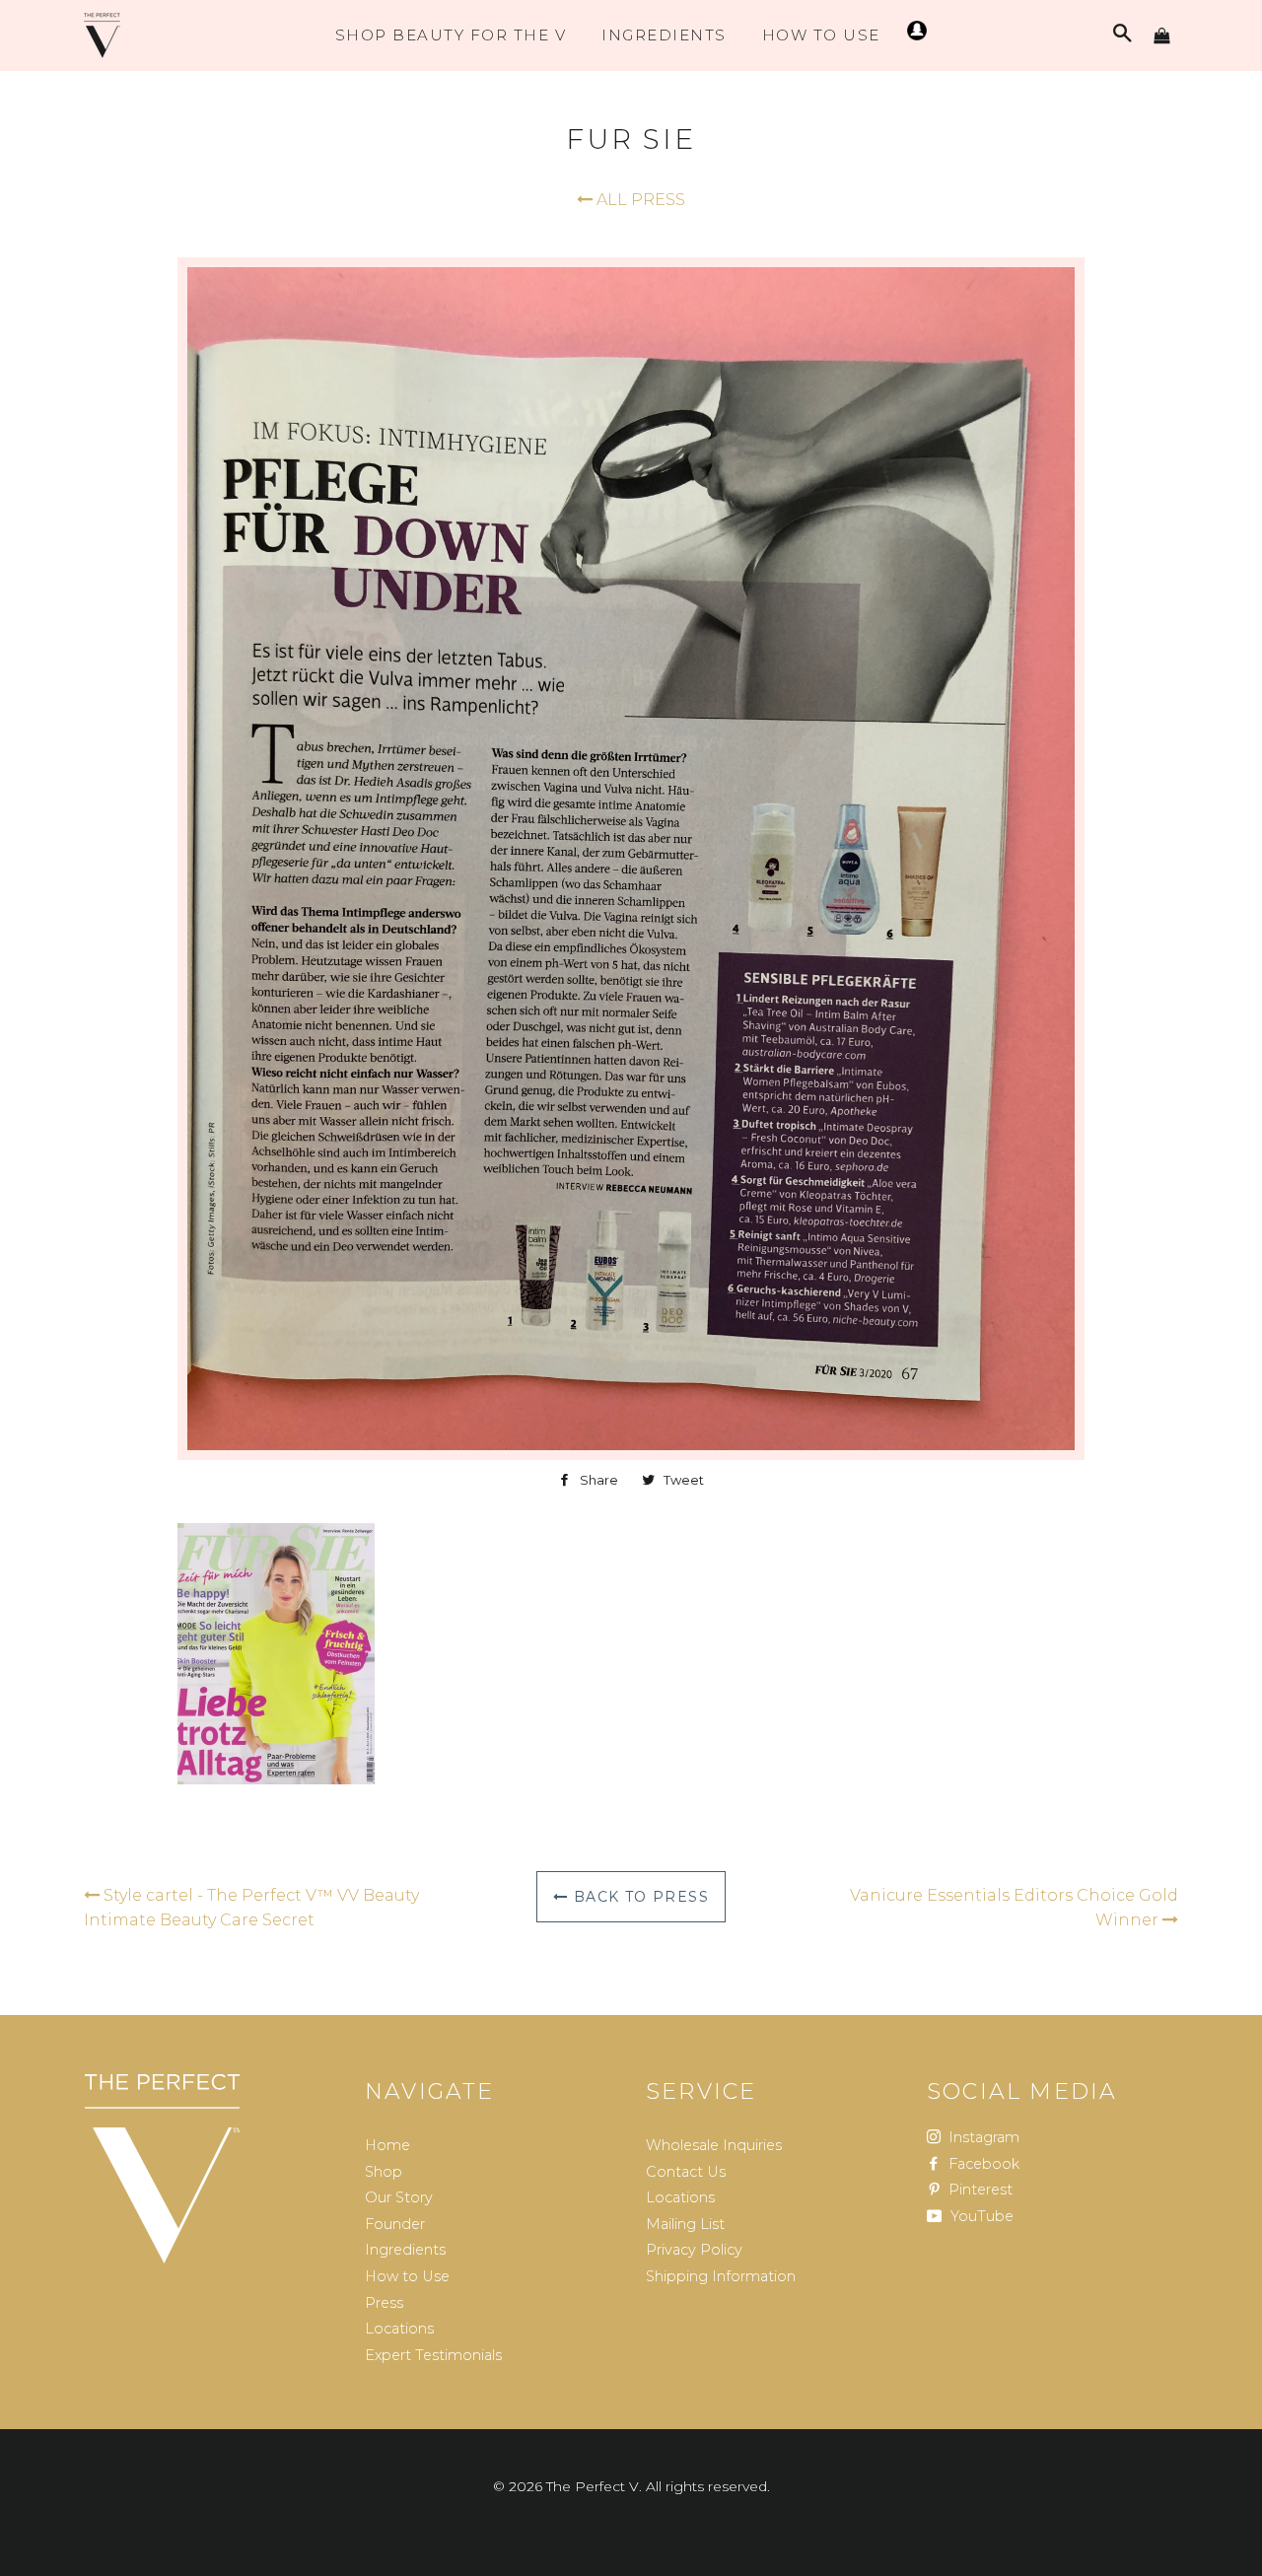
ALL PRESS (639, 200)
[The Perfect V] (162, 2169)
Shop (384, 2172)
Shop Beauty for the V (451, 35)
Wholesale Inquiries (714, 2145)
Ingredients (664, 35)
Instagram (982, 2137)
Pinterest (979, 2190)
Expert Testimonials (433, 2355)
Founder (395, 2224)
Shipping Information (721, 2276)
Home (387, 2145)
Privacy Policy (694, 2250)
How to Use (407, 2276)
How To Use (821, 35)
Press (384, 2303)
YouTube (980, 2216)
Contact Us (686, 2172)
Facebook (982, 2164)
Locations (399, 2329)
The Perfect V (593, 2486)
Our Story (399, 2197)
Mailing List (685, 2224)
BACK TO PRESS (638, 1897)
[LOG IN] (914, 35)
